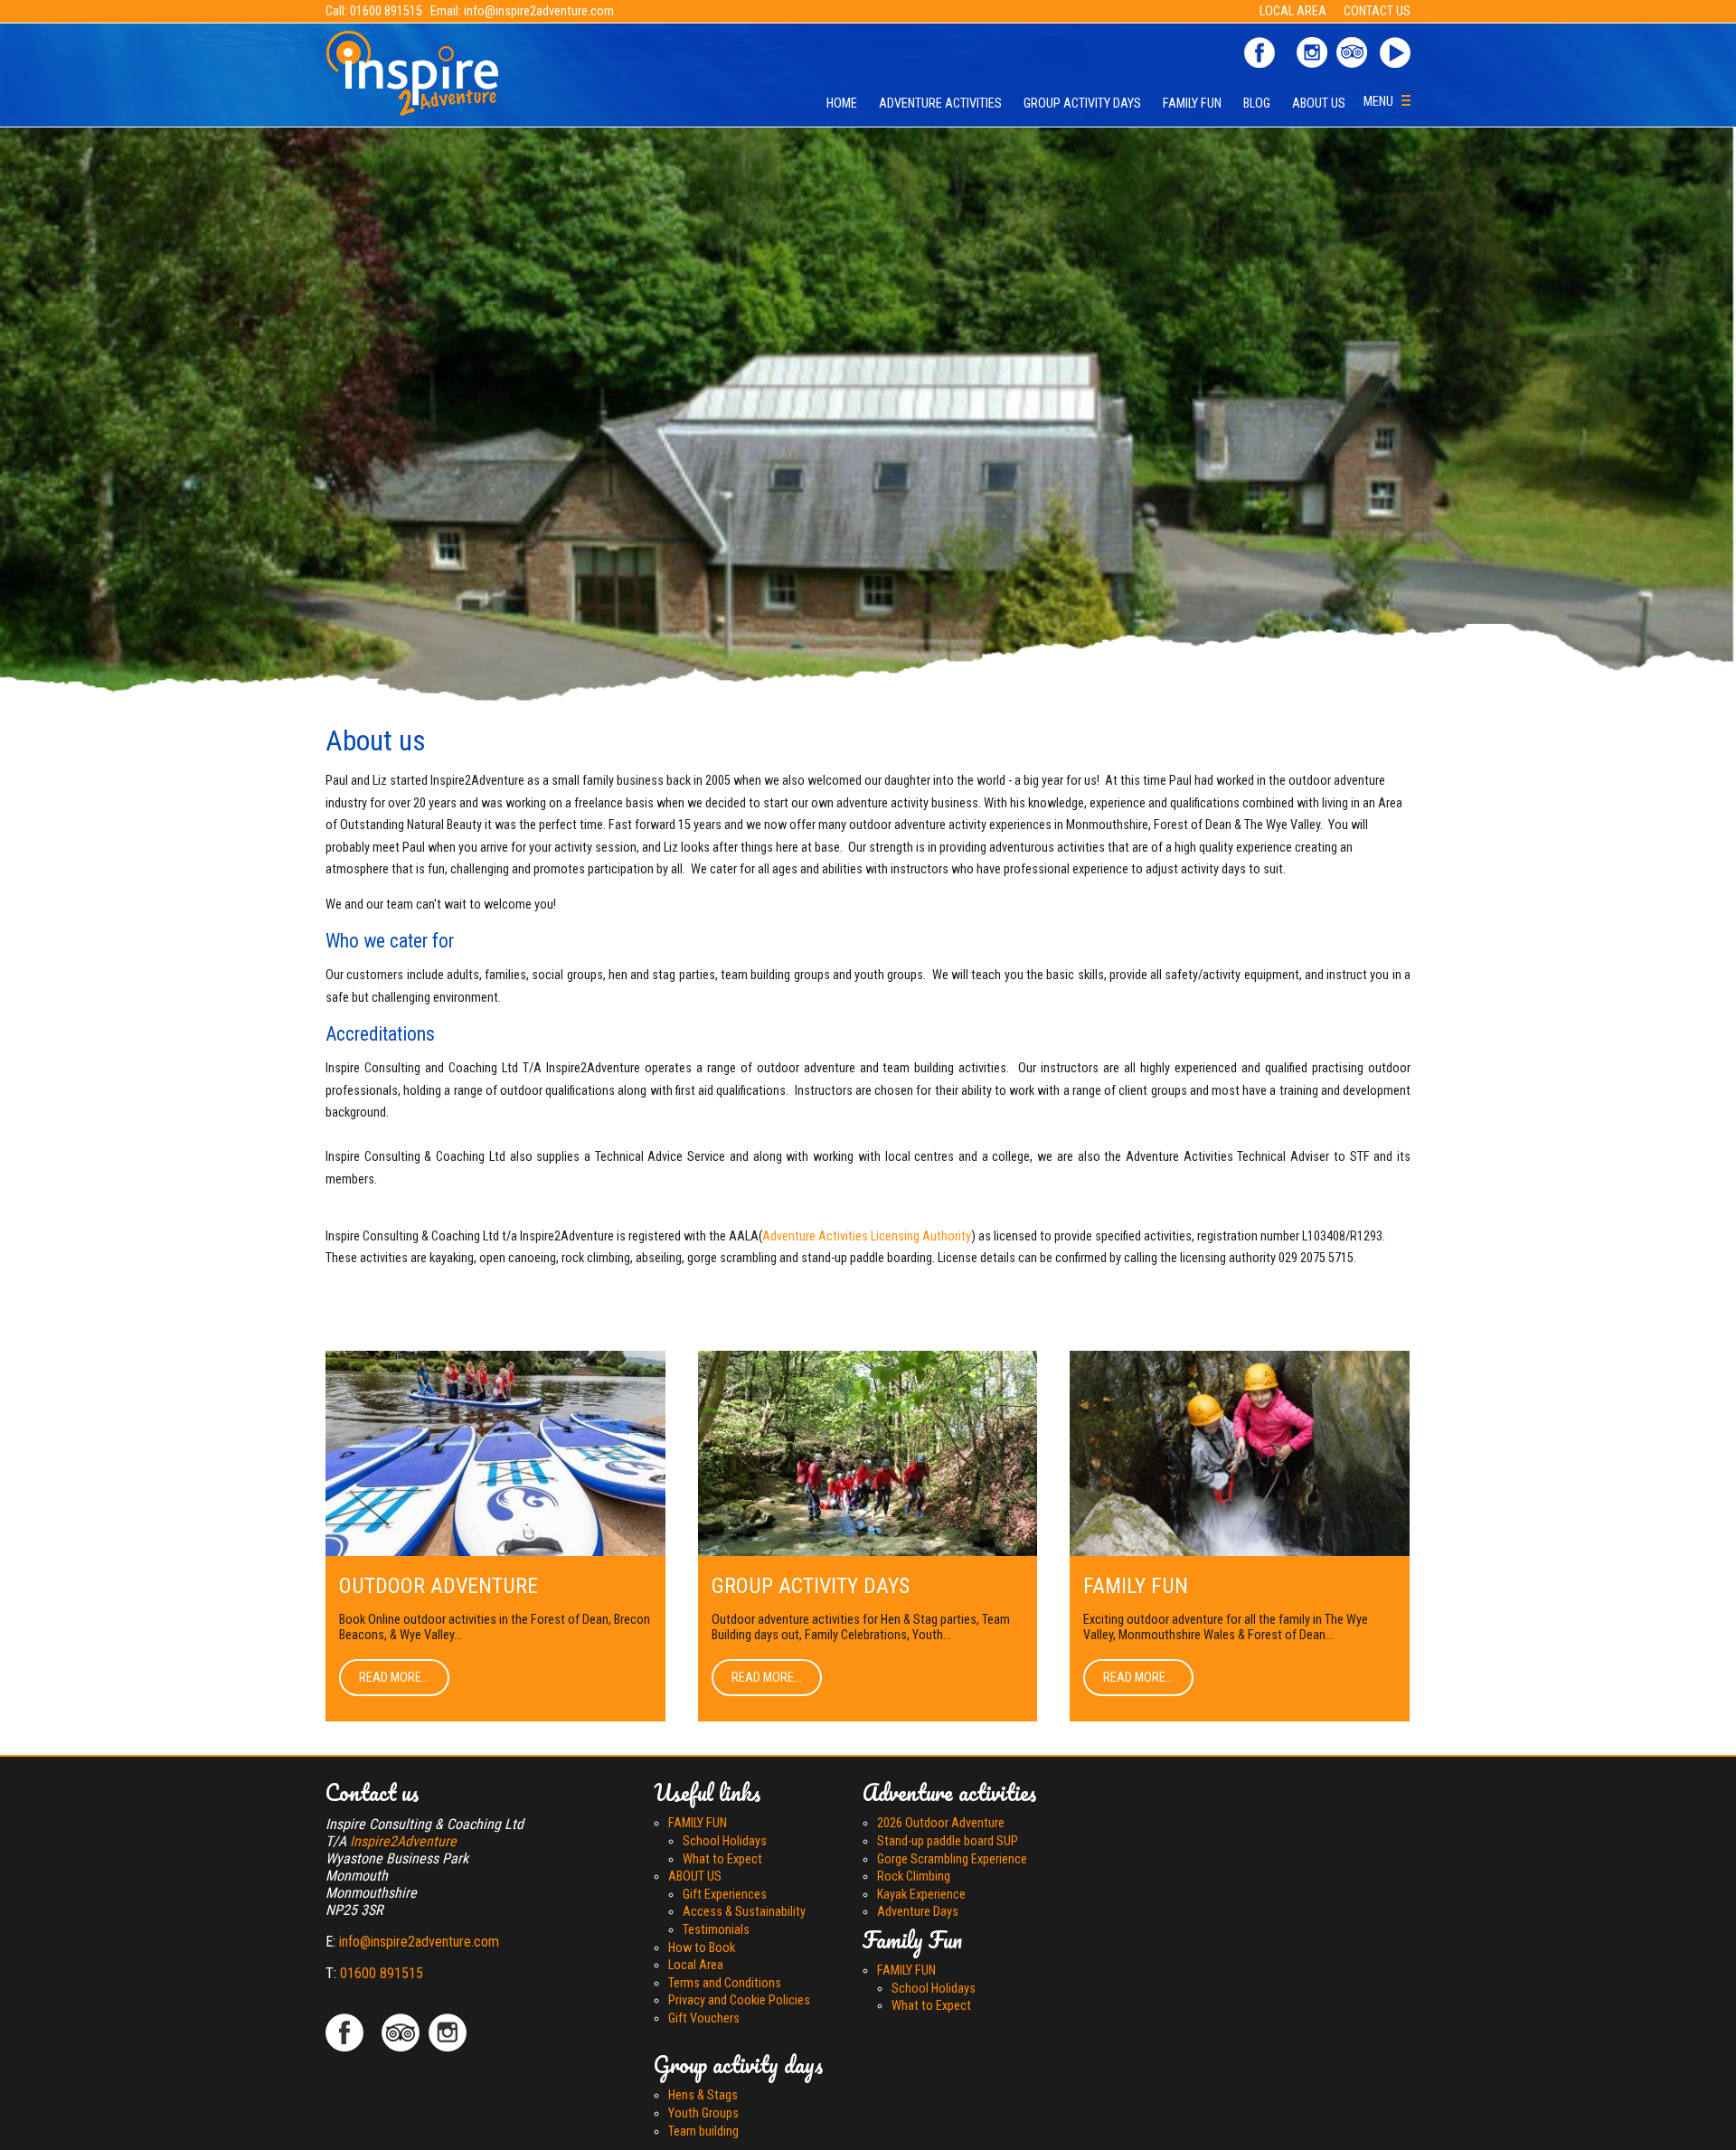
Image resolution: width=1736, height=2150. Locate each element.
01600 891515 (386, 11)
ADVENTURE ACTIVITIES (940, 104)
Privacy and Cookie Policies (739, 2000)
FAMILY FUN (1192, 104)
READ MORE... (394, 1678)
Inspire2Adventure (403, 1841)
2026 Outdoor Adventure (941, 1823)
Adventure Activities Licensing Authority (867, 1236)
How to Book (702, 1948)
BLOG (1257, 104)
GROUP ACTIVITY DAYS (1082, 104)
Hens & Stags (703, 2095)
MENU (1382, 102)
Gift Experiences (725, 1895)
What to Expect (722, 1859)
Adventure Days (918, 1912)
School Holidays (725, 1841)
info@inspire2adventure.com (539, 11)
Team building (703, 2131)
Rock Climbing (914, 1877)
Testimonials (716, 1930)
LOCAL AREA (1294, 11)
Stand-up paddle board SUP (948, 1841)
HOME (842, 104)
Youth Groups (703, 2113)
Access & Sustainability (744, 1912)
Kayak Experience (921, 1895)
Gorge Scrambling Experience (952, 1859)
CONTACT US (1377, 11)
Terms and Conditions (725, 1983)
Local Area (696, 1965)
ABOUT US (1319, 104)
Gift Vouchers (704, 2018)
